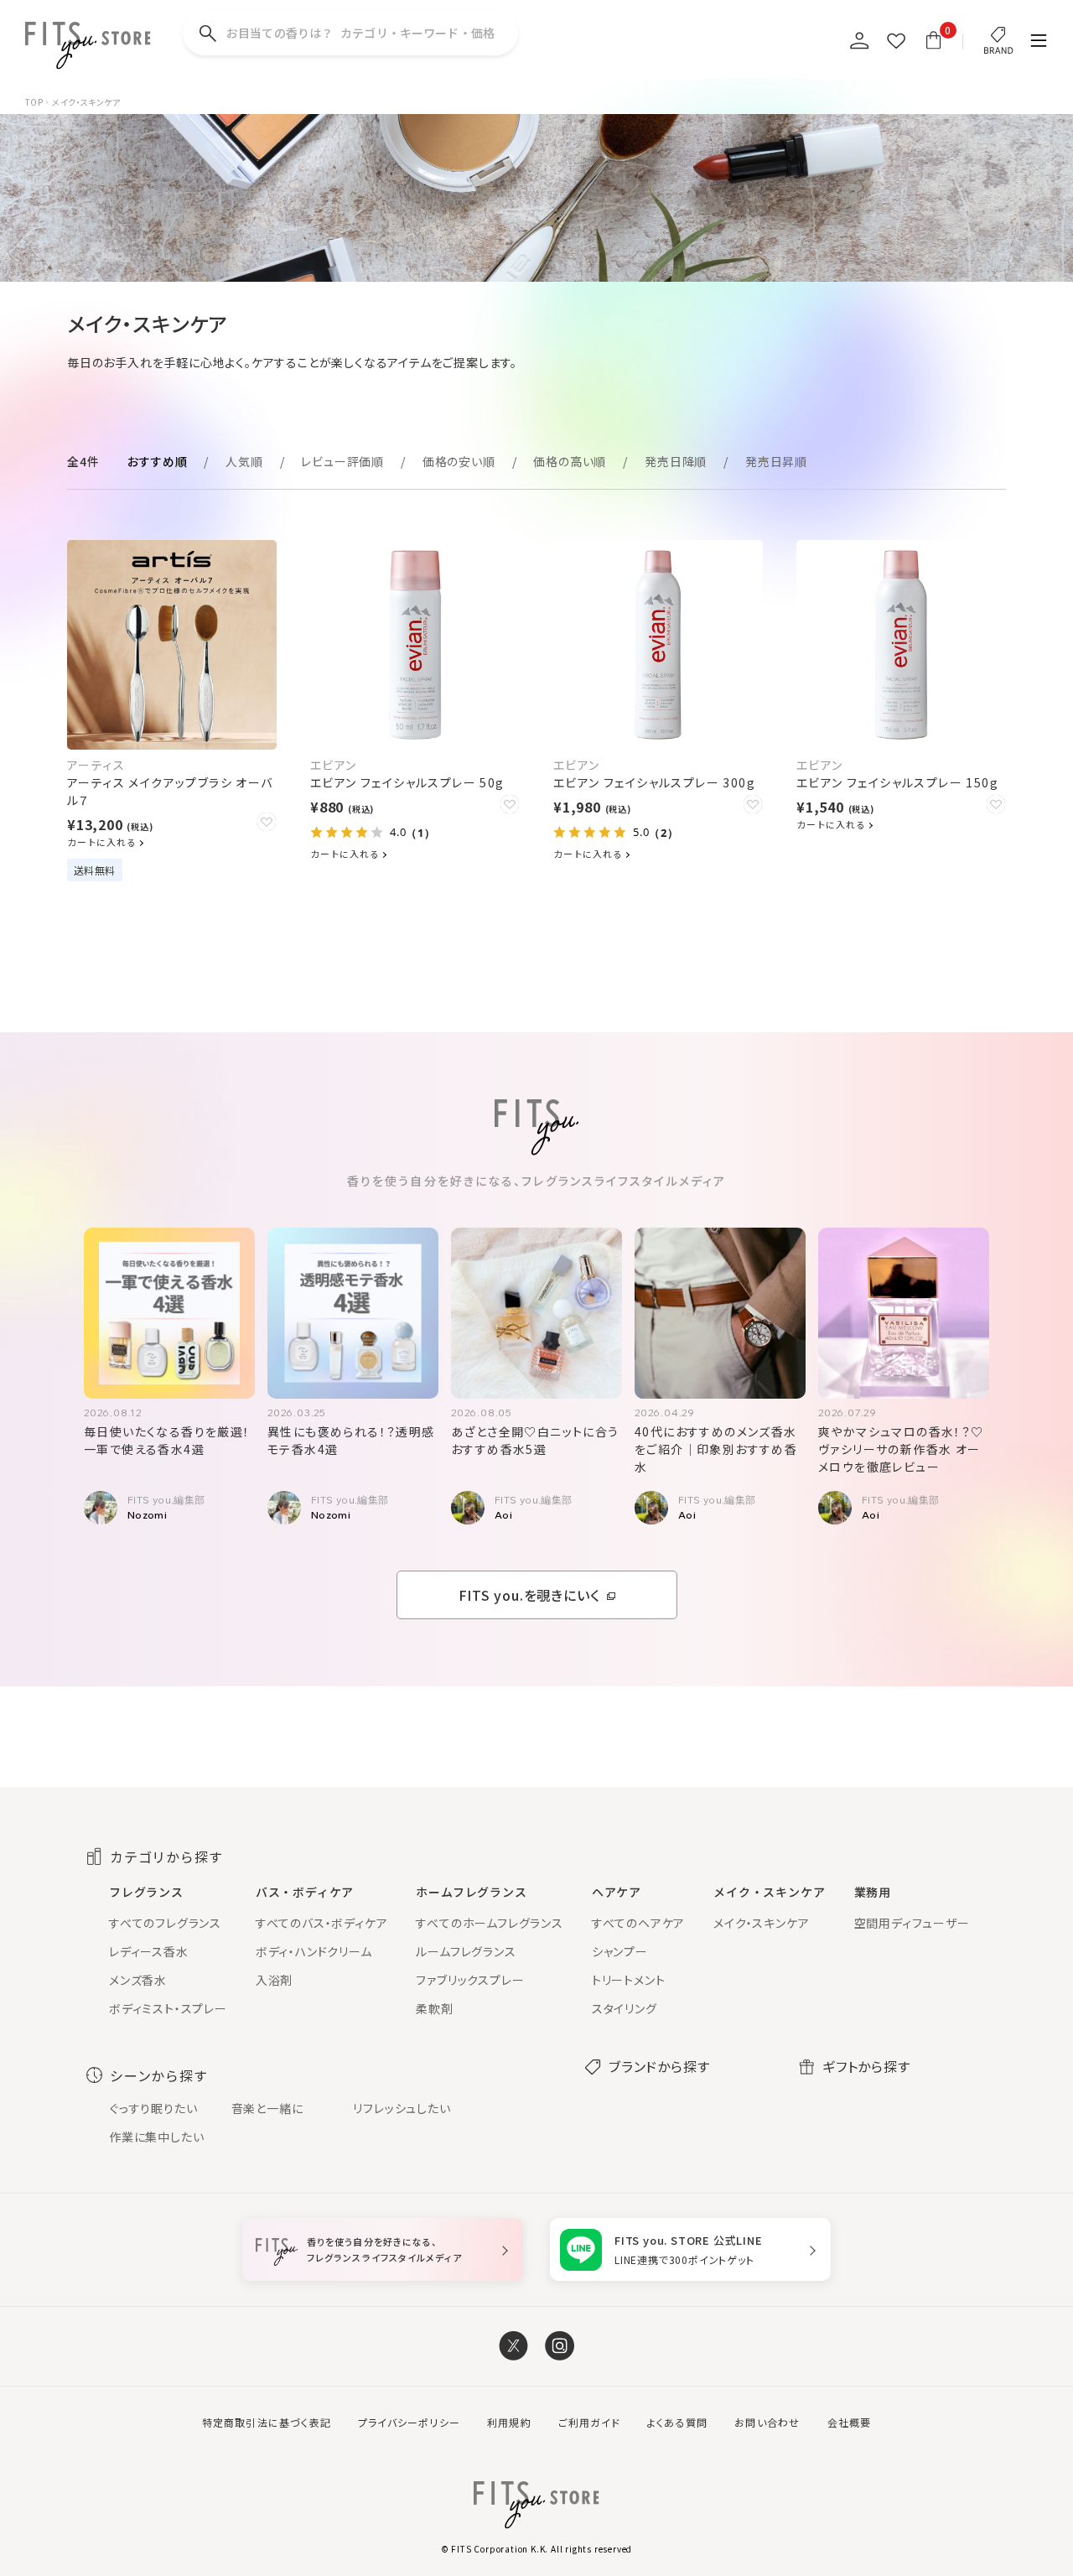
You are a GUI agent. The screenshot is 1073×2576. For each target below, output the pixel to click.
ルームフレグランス (466, 1951)
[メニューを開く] (1039, 42)
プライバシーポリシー (409, 2422)
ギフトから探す (866, 2066)
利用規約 (509, 2422)
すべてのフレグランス (165, 1923)
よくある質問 (677, 2422)
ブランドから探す (659, 2066)
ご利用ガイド (589, 2422)
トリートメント (629, 1980)
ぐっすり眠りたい (153, 2108)
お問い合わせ (767, 2422)
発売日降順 (676, 461)
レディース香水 (149, 1951)
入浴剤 (274, 1980)
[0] (933, 40)
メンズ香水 (138, 1980)
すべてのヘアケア (638, 1923)
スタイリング (625, 2008)
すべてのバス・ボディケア (322, 1923)
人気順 (244, 461)
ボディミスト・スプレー (168, 2008)
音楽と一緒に (267, 2108)
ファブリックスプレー (470, 1980)
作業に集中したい (156, 2137)
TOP (34, 102)
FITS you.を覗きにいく (529, 1595)
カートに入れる (103, 842)
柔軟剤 (434, 2008)
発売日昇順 (776, 461)
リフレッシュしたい (402, 2108)
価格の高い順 (570, 461)
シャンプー (620, 1951)
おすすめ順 (157, 461)
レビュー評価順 (342, 461)
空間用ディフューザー (912, 1923)
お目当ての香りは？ (360, 33)
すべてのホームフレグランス (489, 1923)
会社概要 (850, 2422)
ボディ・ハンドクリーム (314, 1951)
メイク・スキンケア (761, 1923)
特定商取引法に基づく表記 (267, 2422)
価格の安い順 (459, 461)
